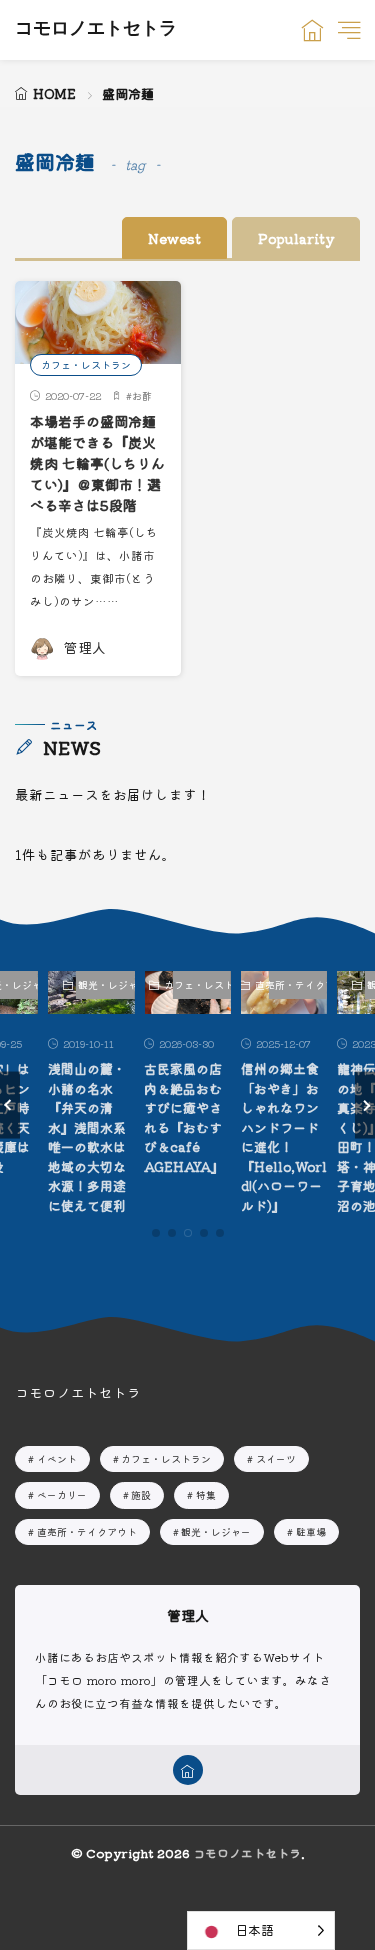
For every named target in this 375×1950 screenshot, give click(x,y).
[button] (10, 1105)
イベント (57, 1458)
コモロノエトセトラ (96, 30)
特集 (206, 1494)
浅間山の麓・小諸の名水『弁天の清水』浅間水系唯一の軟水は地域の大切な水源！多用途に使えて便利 (87, 1137)
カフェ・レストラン (86, 364)
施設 (141, 1494)
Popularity (296, 238)
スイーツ (276, 1458)
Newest (174, 238)
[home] (188, 1770)
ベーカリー (62, 1494)
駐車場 (311, 1531)
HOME (54, 93)
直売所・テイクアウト (298, 984)
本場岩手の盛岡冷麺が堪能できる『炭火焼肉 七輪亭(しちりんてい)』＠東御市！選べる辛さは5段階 (97, 463)
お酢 (142, 395)
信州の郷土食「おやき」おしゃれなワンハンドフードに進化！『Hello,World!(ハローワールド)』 (284, 1137)
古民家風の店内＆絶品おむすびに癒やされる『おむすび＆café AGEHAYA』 (184, 1117)
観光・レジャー (106, 984)
